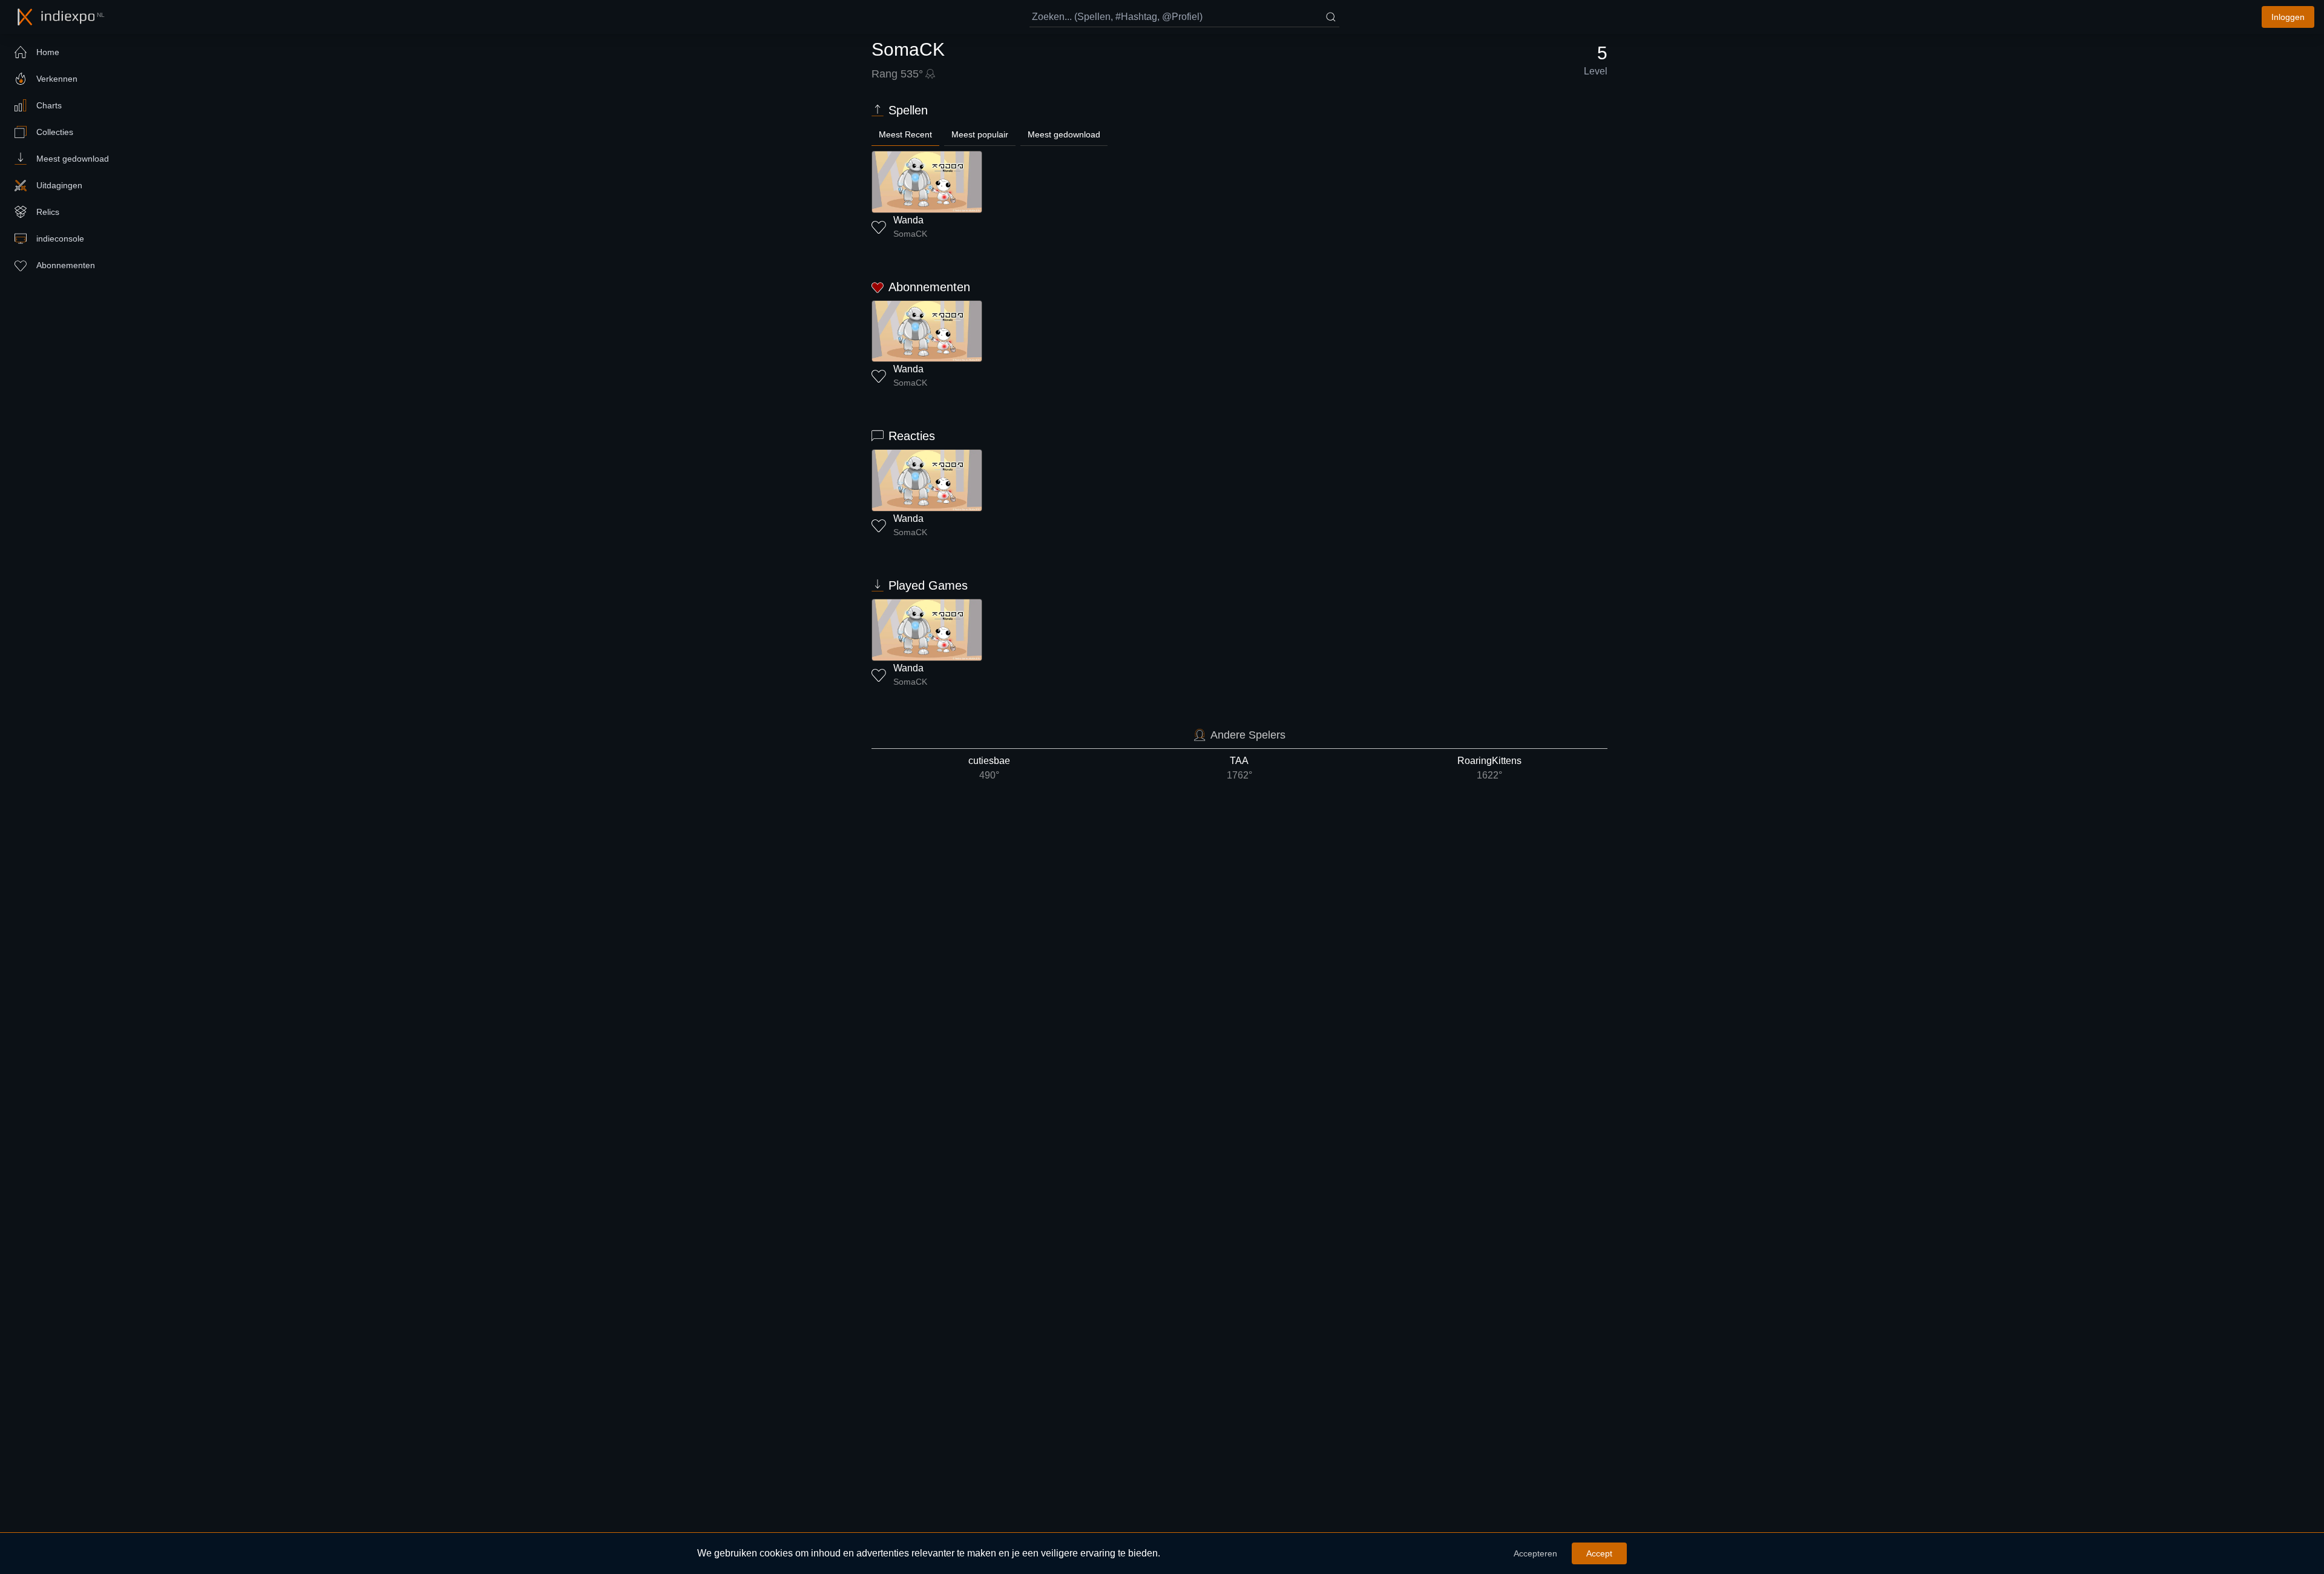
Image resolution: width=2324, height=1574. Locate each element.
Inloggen (2288, 17)
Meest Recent (905, 134)
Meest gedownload (1064, 134)
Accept (1599, 1553)
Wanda (908, 220)
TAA (1239, 768)
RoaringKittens (1489, 768)
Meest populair (980, 134)
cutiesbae (989, 768)
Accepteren (1535, 1553)
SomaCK (910, 234)
